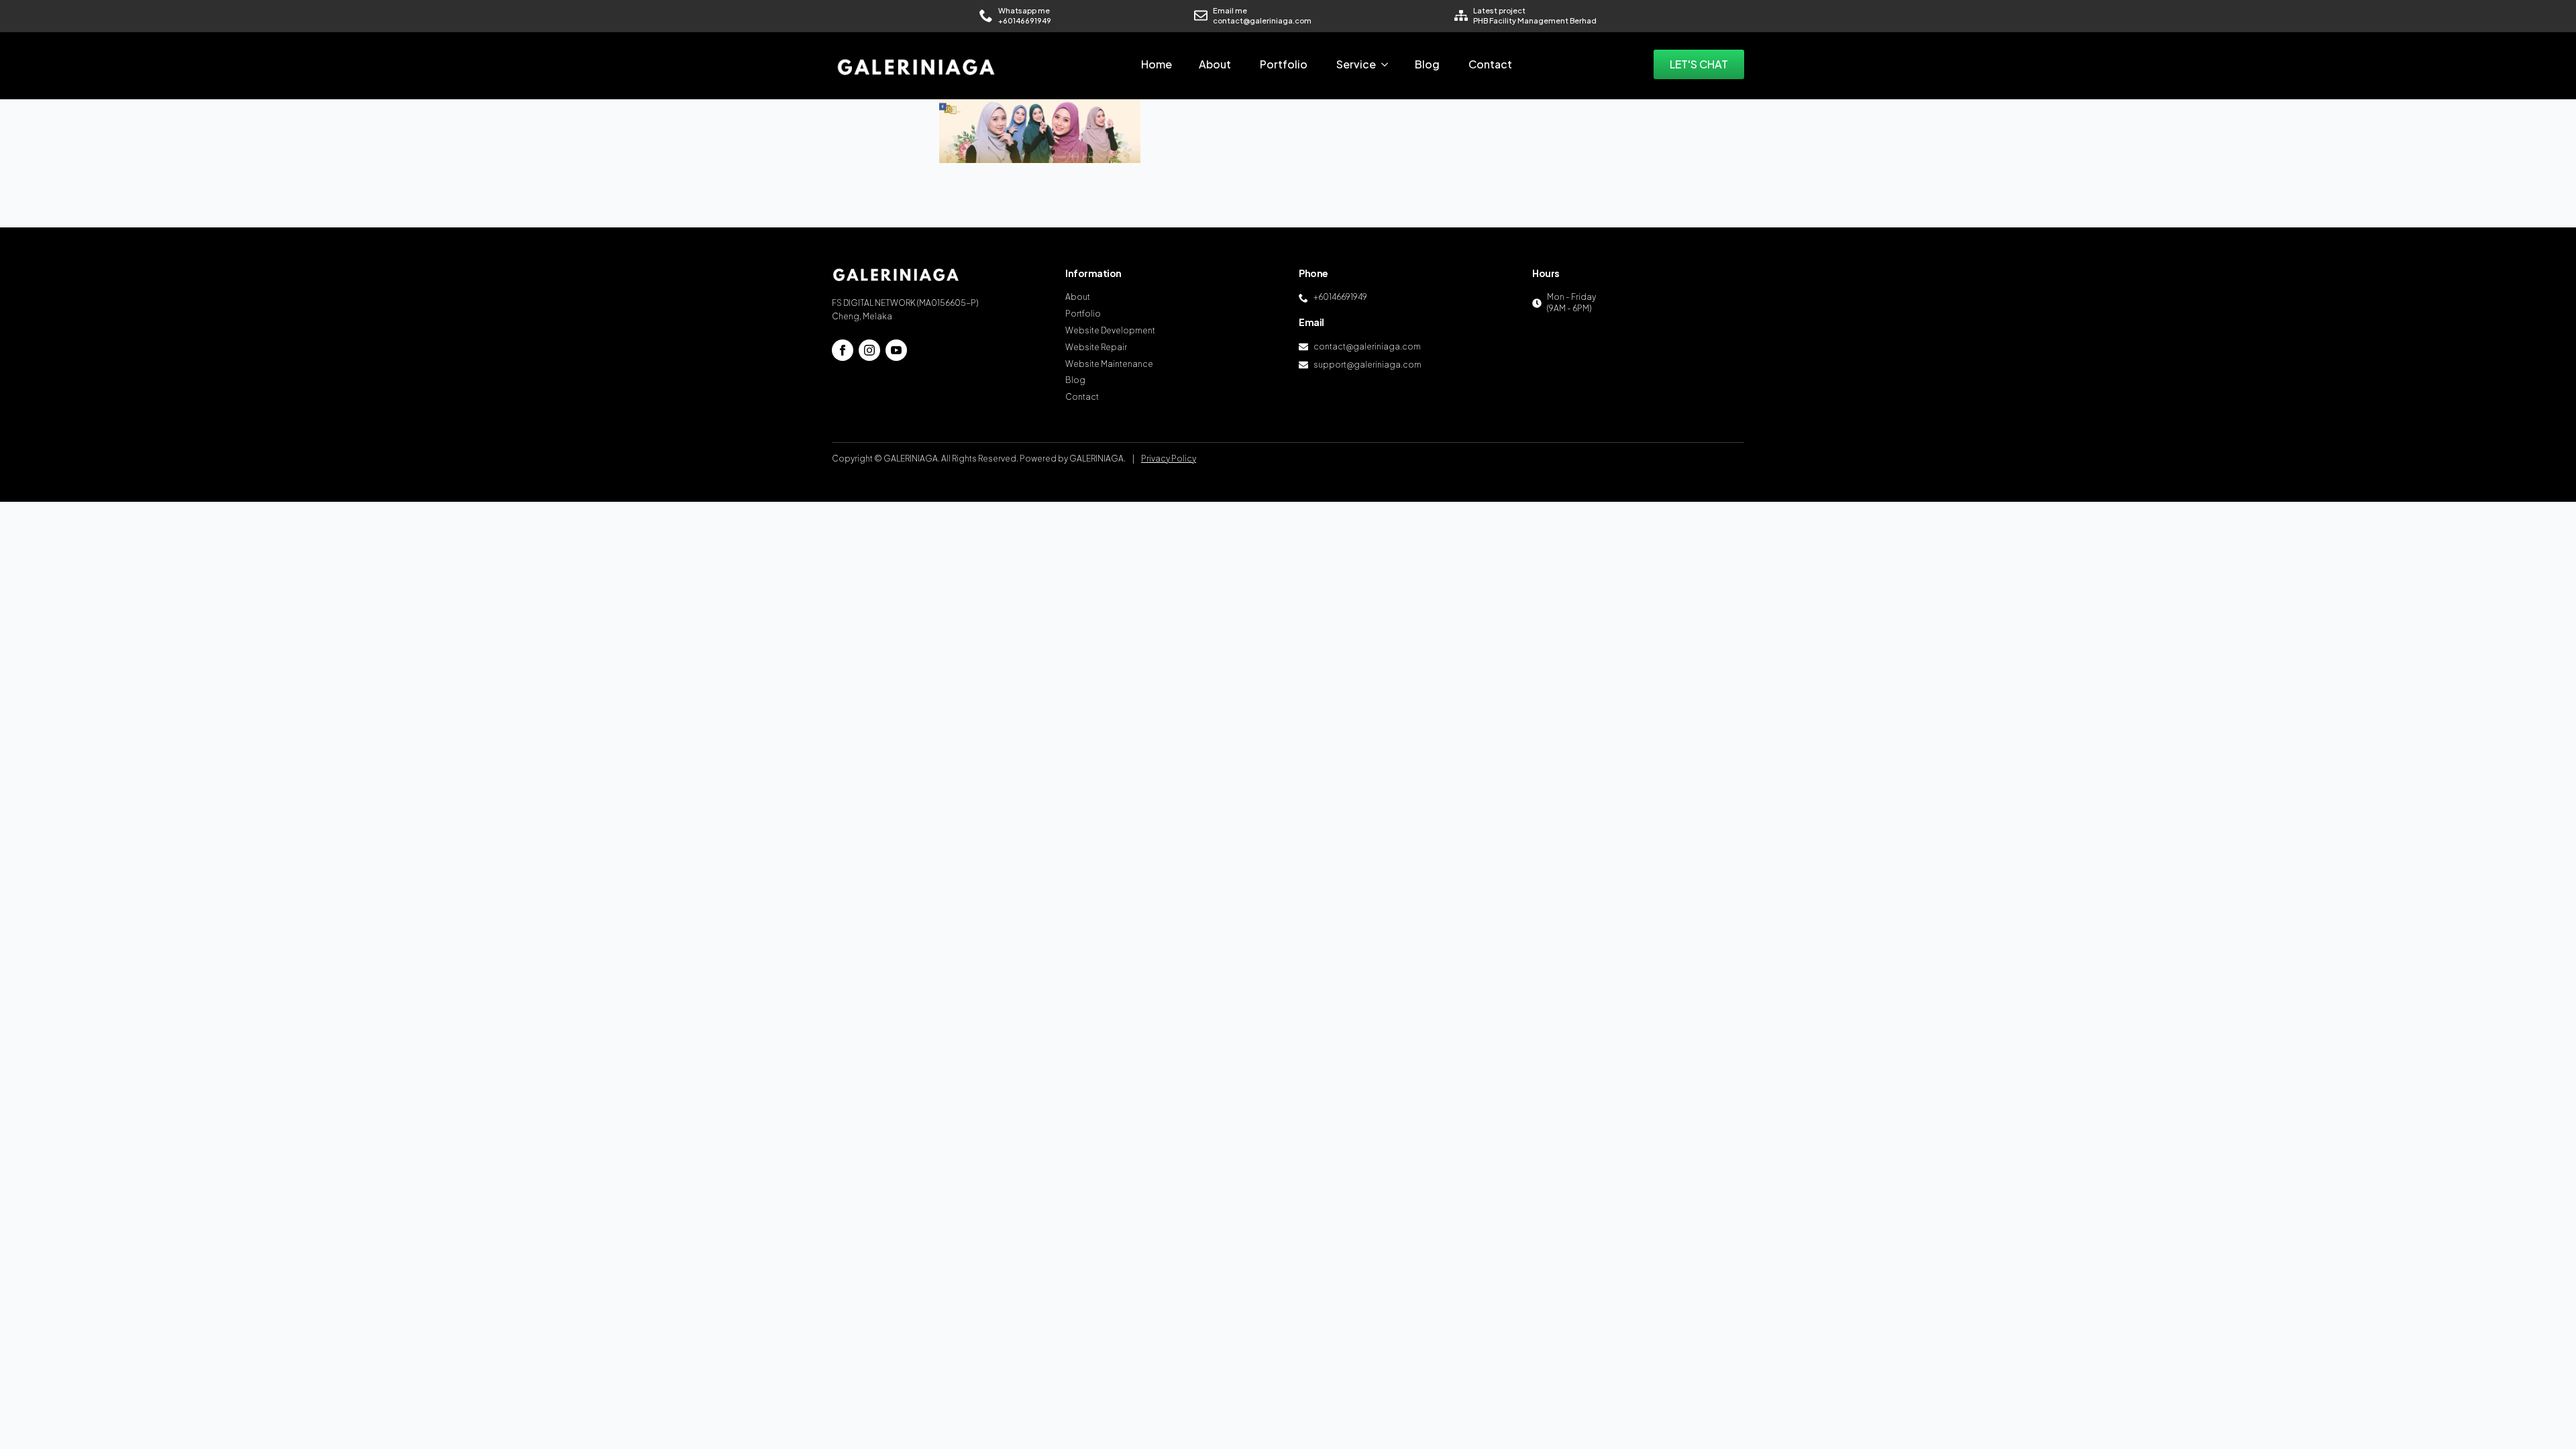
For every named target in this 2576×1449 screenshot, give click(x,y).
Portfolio (1284, 64)
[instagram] (869, 350)
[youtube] (896, 350)
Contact (1490, 64)
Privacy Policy (1169, 459)
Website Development (1110, 330)
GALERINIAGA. (1097, 459)
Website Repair (1096, 347)
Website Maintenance (1109, 364)
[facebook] (843, 350)
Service (1356, 64)
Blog (1427, 64)
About (1215, 64)
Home (1157, 64)
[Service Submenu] (1389, 64)
